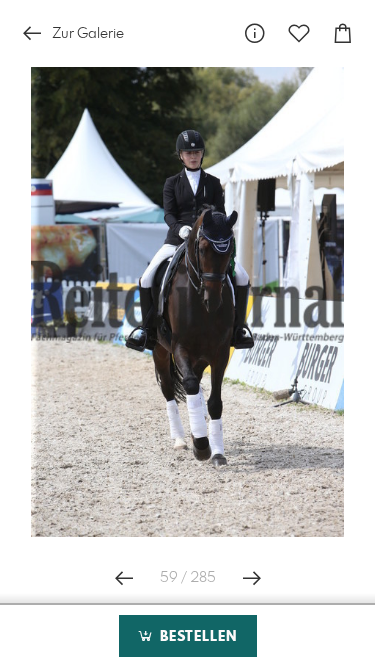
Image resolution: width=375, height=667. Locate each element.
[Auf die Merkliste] (299, 33)
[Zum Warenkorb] (343, 33)
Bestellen (196, 637)
